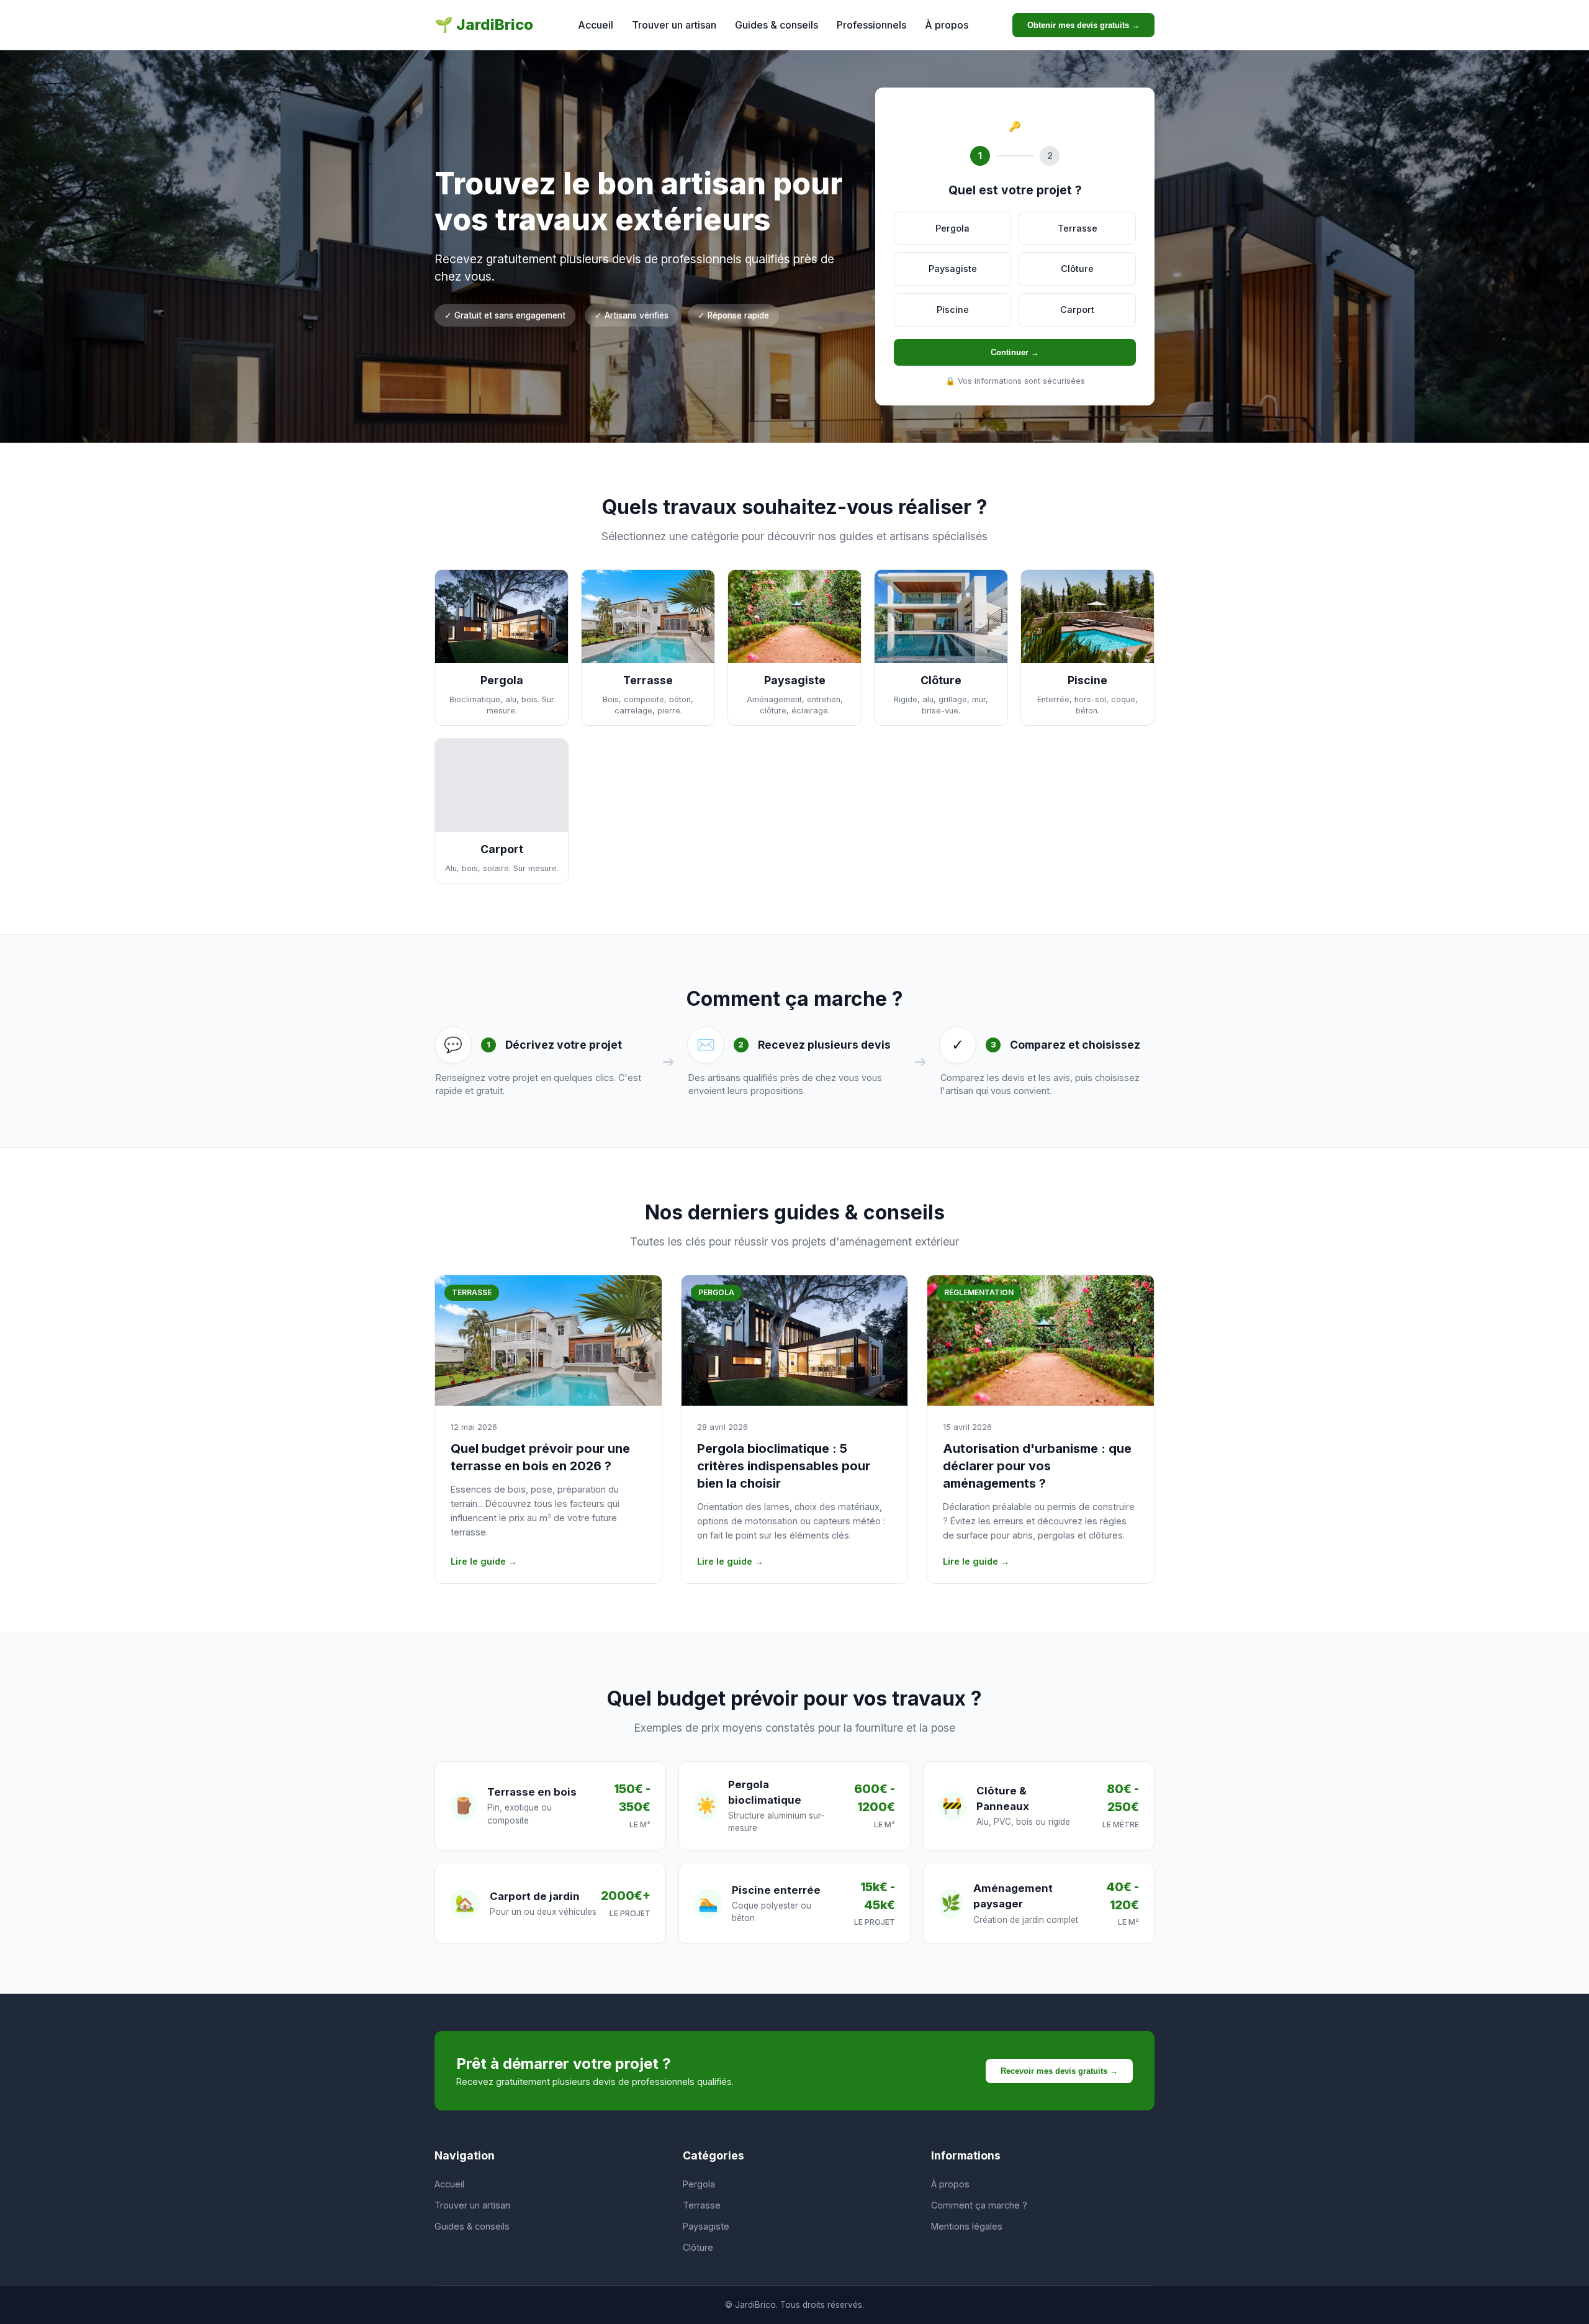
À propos (947, 25)
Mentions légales (967, 2226)
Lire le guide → (484, 1561)
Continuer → (1015, 352)
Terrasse (702, 2205)
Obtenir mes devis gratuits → (1083, 25)
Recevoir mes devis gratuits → (1059, 2071)
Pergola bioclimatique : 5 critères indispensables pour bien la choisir (784, 1466)
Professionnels (871, 25)
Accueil (596, 25)
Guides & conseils (776, 25)
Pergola (699, 2184)
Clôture (698, 2247)
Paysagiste (706, 2226)
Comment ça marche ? (979, 2205)
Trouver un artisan (674, 25)
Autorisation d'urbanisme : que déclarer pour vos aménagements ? (1037, 1466)
